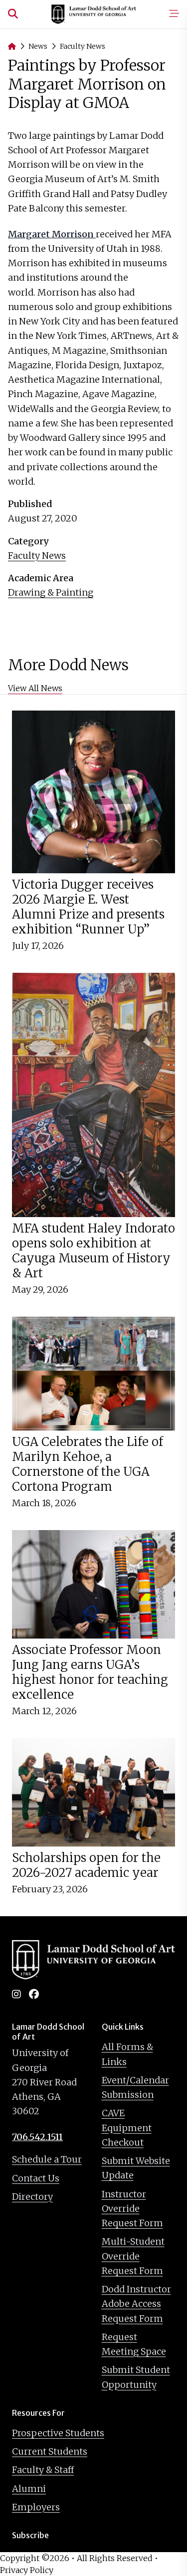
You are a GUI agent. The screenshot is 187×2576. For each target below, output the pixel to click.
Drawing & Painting (51, 592)
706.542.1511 (37, 2137)
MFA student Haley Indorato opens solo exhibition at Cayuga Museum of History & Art (93, 1251)
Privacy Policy (27, 2570)
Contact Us (36, 2178)
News (38, 46)
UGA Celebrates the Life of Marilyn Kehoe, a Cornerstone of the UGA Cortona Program (88, 1464)
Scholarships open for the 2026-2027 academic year (86, 1865)
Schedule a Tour (47, 2159)
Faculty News (83, 46)
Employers (36, 2507)
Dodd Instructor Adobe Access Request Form (136, 2304)
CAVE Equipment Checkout (127, 2128)
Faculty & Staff (43, 2470)
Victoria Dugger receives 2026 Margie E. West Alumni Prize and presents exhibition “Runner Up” (88, 907)
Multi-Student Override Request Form (133, 2256)
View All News (35, 688)
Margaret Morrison (52, 234)
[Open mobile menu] (174, 14)
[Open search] (13, 14)
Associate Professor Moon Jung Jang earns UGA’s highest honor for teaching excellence (90, 1672)
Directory (32, 2197)
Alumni (29, 2489)
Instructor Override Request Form (132, 2209)
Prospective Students (58, 2433)
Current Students (50, 2451)
